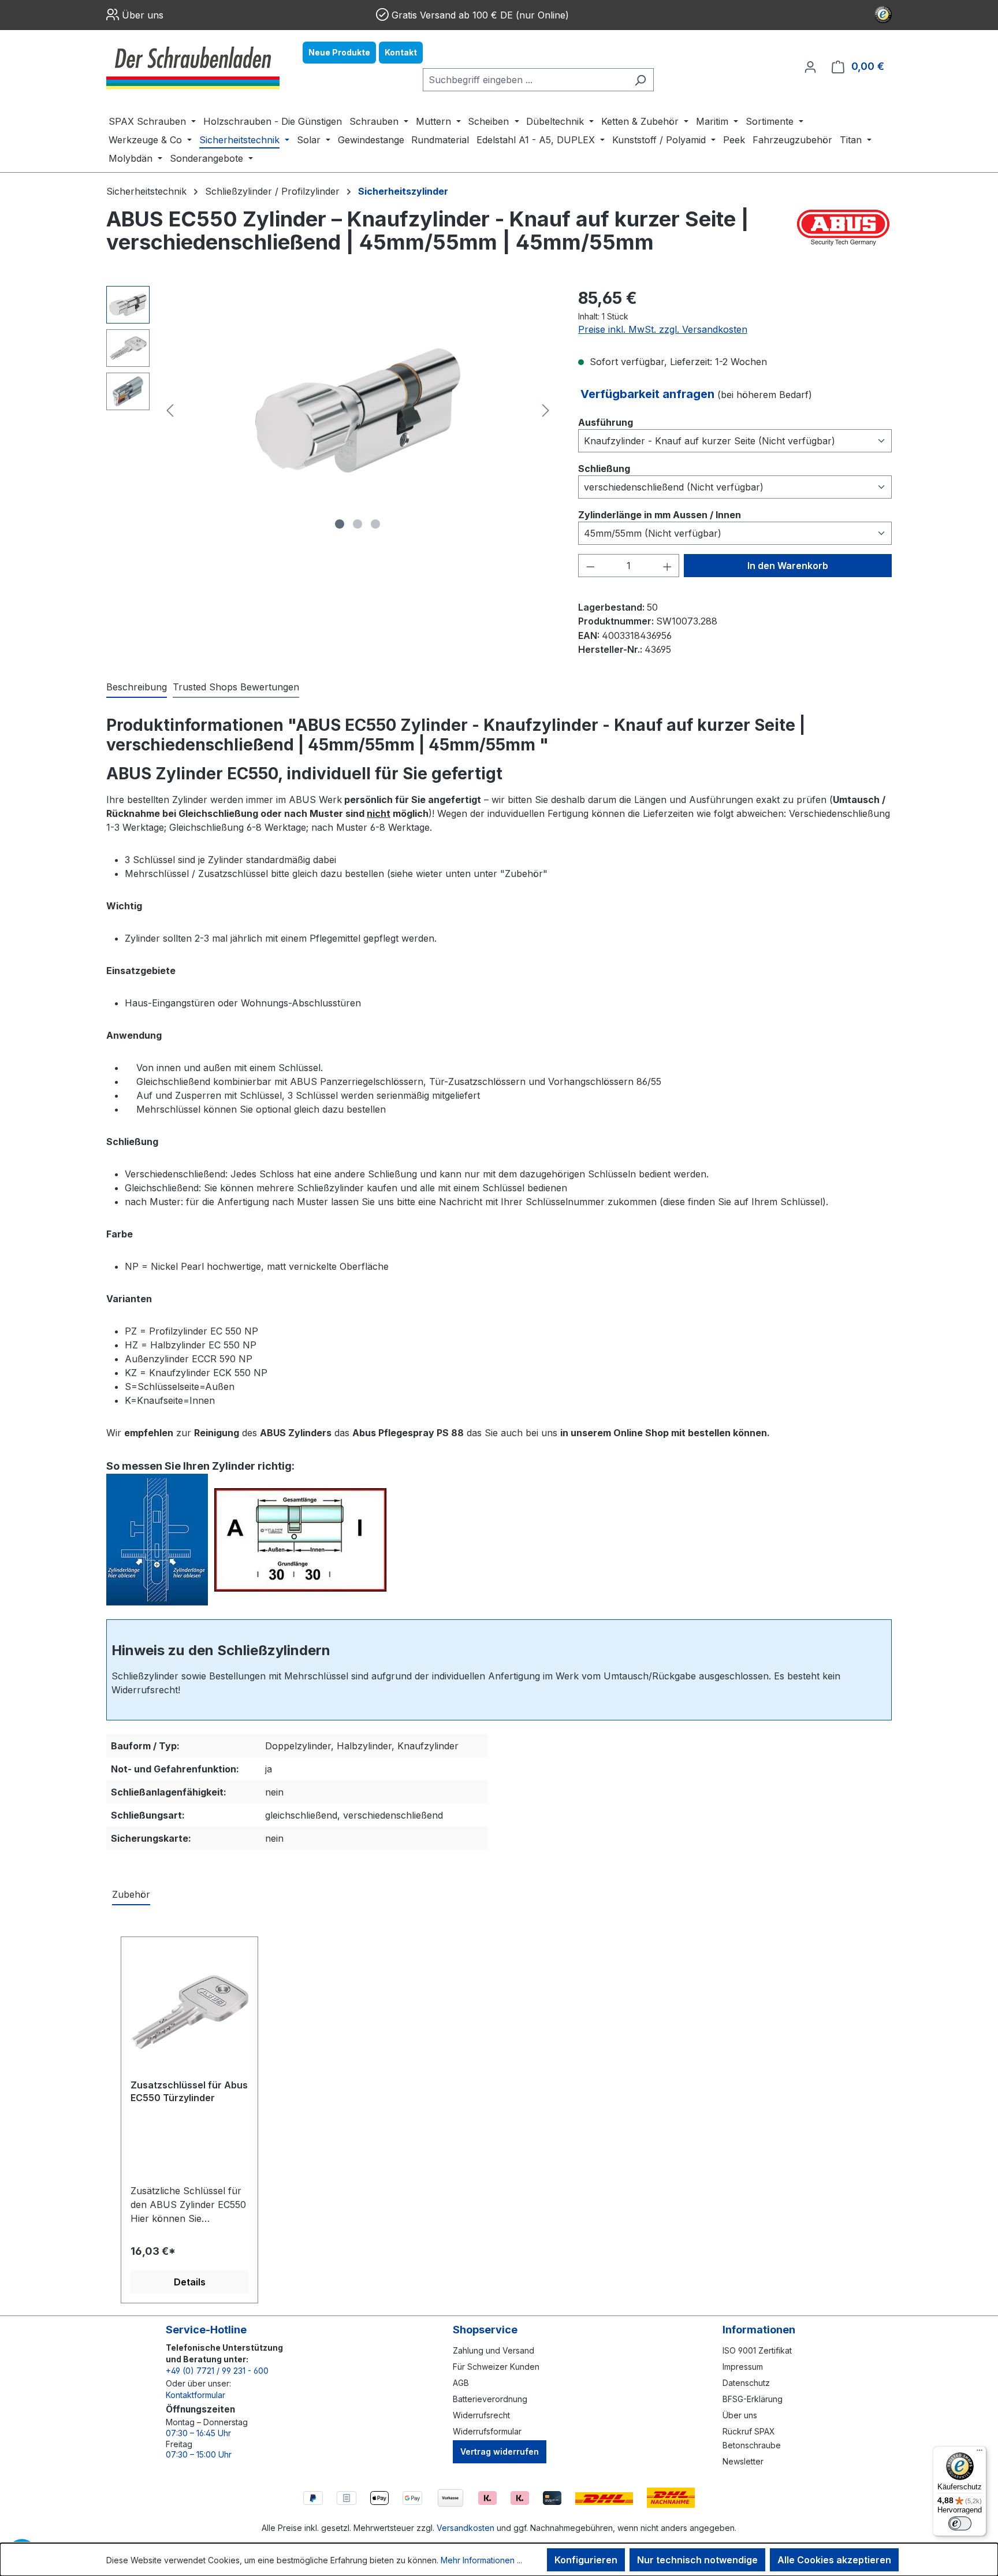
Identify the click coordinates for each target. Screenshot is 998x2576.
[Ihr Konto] (810, 66)
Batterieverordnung (490, 2399)
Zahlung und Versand (494, 2350)
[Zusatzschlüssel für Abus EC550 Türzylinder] (189, 2012)
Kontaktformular (195, 2395)
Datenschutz (746, 2383)
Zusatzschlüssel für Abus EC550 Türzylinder (189, 2091)
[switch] (960, 2523)
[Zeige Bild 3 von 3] (375, 524)
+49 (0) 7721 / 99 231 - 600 (217, 2371)
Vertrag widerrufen (500, 2452)
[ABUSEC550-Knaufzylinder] (358, 410)
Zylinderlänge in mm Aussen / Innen (660, 514)
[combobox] (525, 80)
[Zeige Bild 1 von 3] (340, 524)
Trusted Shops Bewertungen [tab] (236, 687)
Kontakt (401, 52)
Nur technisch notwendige (697, 2560)
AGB (461, 2383)
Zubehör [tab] (131, 1894)
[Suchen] (640, 80)
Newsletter (743, 2461)
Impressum (743, 2367)
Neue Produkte (339, 52)
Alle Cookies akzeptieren (834, 2560)
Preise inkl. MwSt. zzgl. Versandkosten (663, 329)
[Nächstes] (546, 410)
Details (190, 2282)
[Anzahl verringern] (590, 566)
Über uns (143, 15)
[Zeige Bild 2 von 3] (358, 524)
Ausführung (606, 422)
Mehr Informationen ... (481, 2560)
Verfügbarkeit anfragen (649, 394)
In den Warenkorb (788, 566)
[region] (331, 410)
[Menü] (980, 2453)
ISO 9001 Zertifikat (757, 2350)
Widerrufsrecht (481, 2415)
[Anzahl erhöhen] (668, 566)
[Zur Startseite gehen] (193, 66)
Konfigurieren (586, 2560)
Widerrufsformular (487, 2431)
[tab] (137, 687)
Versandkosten (466, 2528)
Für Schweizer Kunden (496, 2367)
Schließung (604, 468)
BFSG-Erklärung (753, 2399)
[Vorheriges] (170, 410)
